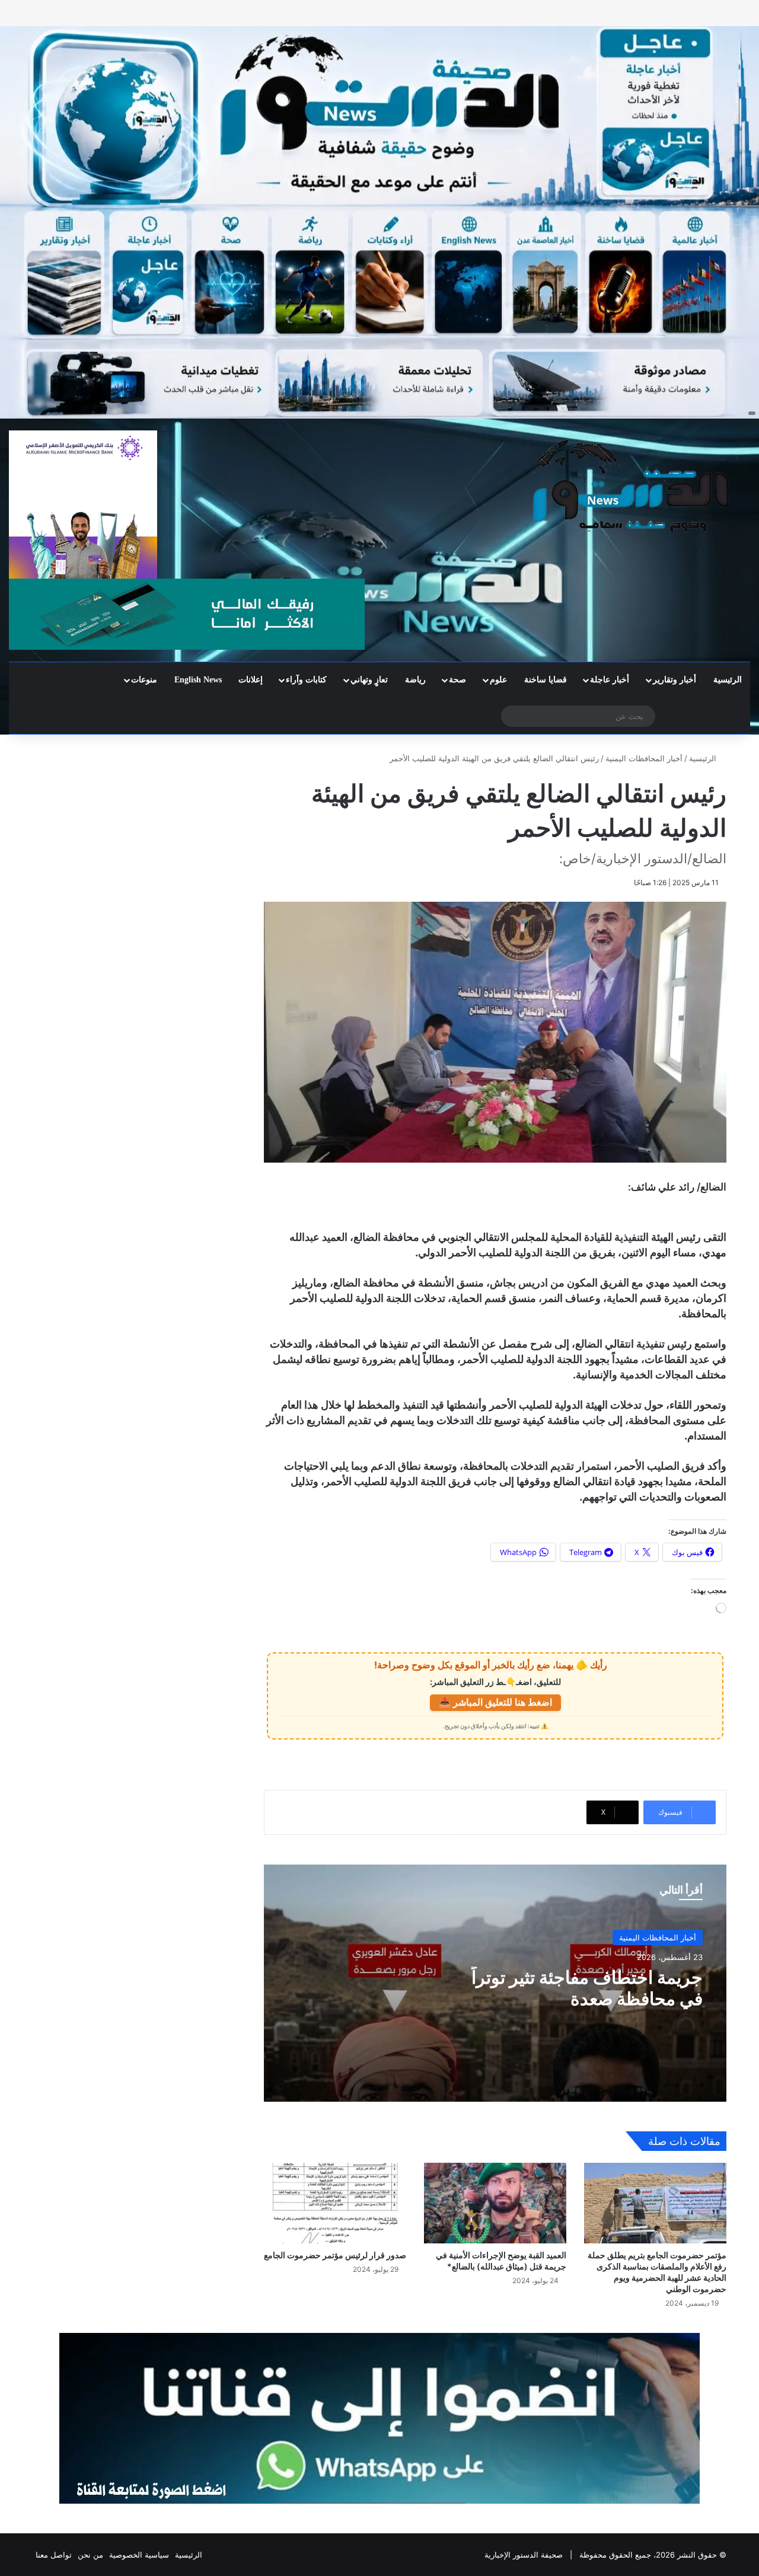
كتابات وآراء (306, 680)
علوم (498, 680)
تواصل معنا (54, 2555)
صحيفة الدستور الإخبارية (524, 2555)
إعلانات (251, 680)
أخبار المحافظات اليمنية (644, 758)
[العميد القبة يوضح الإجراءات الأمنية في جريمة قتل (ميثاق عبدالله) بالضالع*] (495, 2203)
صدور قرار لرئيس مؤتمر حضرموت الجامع (335, 2255)
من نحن (90, 2555)
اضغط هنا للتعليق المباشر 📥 (495, 1702)
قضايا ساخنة (546, 680)
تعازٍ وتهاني (369, 680)
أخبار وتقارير (675, 680)
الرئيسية (728, 680)
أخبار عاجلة (610, 680)
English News (198, 680)
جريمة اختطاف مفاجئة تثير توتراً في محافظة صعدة (587, 1988)
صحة (457, 680)
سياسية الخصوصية (139, 2555)
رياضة (415, 680)
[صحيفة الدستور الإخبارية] (632, 486)
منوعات (144, 680)
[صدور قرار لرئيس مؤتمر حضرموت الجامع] (335, 2203)
